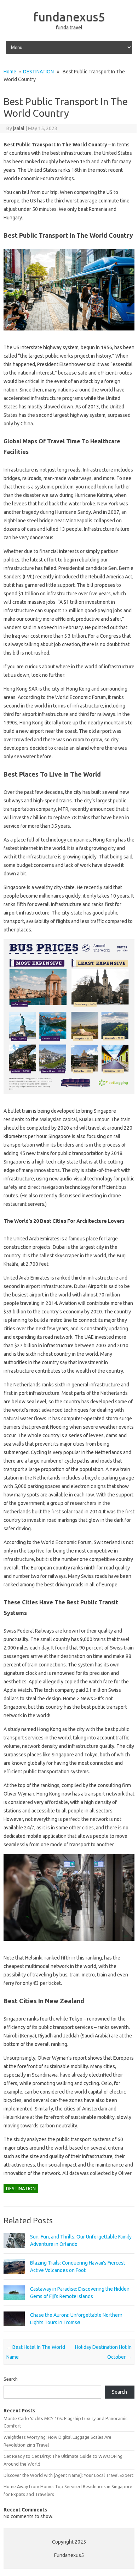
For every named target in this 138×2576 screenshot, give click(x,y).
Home (10, 72)
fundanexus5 (69, 17)
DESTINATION (38, 72)
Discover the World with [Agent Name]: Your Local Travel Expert (68, 2475)
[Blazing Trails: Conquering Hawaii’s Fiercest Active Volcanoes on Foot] (14, 2277)
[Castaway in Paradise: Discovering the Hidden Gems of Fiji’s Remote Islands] (14, 2303)
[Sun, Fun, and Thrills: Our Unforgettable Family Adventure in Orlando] (14, 2251)
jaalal (19, 128)
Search (11, 2379)
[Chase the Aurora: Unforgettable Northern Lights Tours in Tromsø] (14, 2329)
